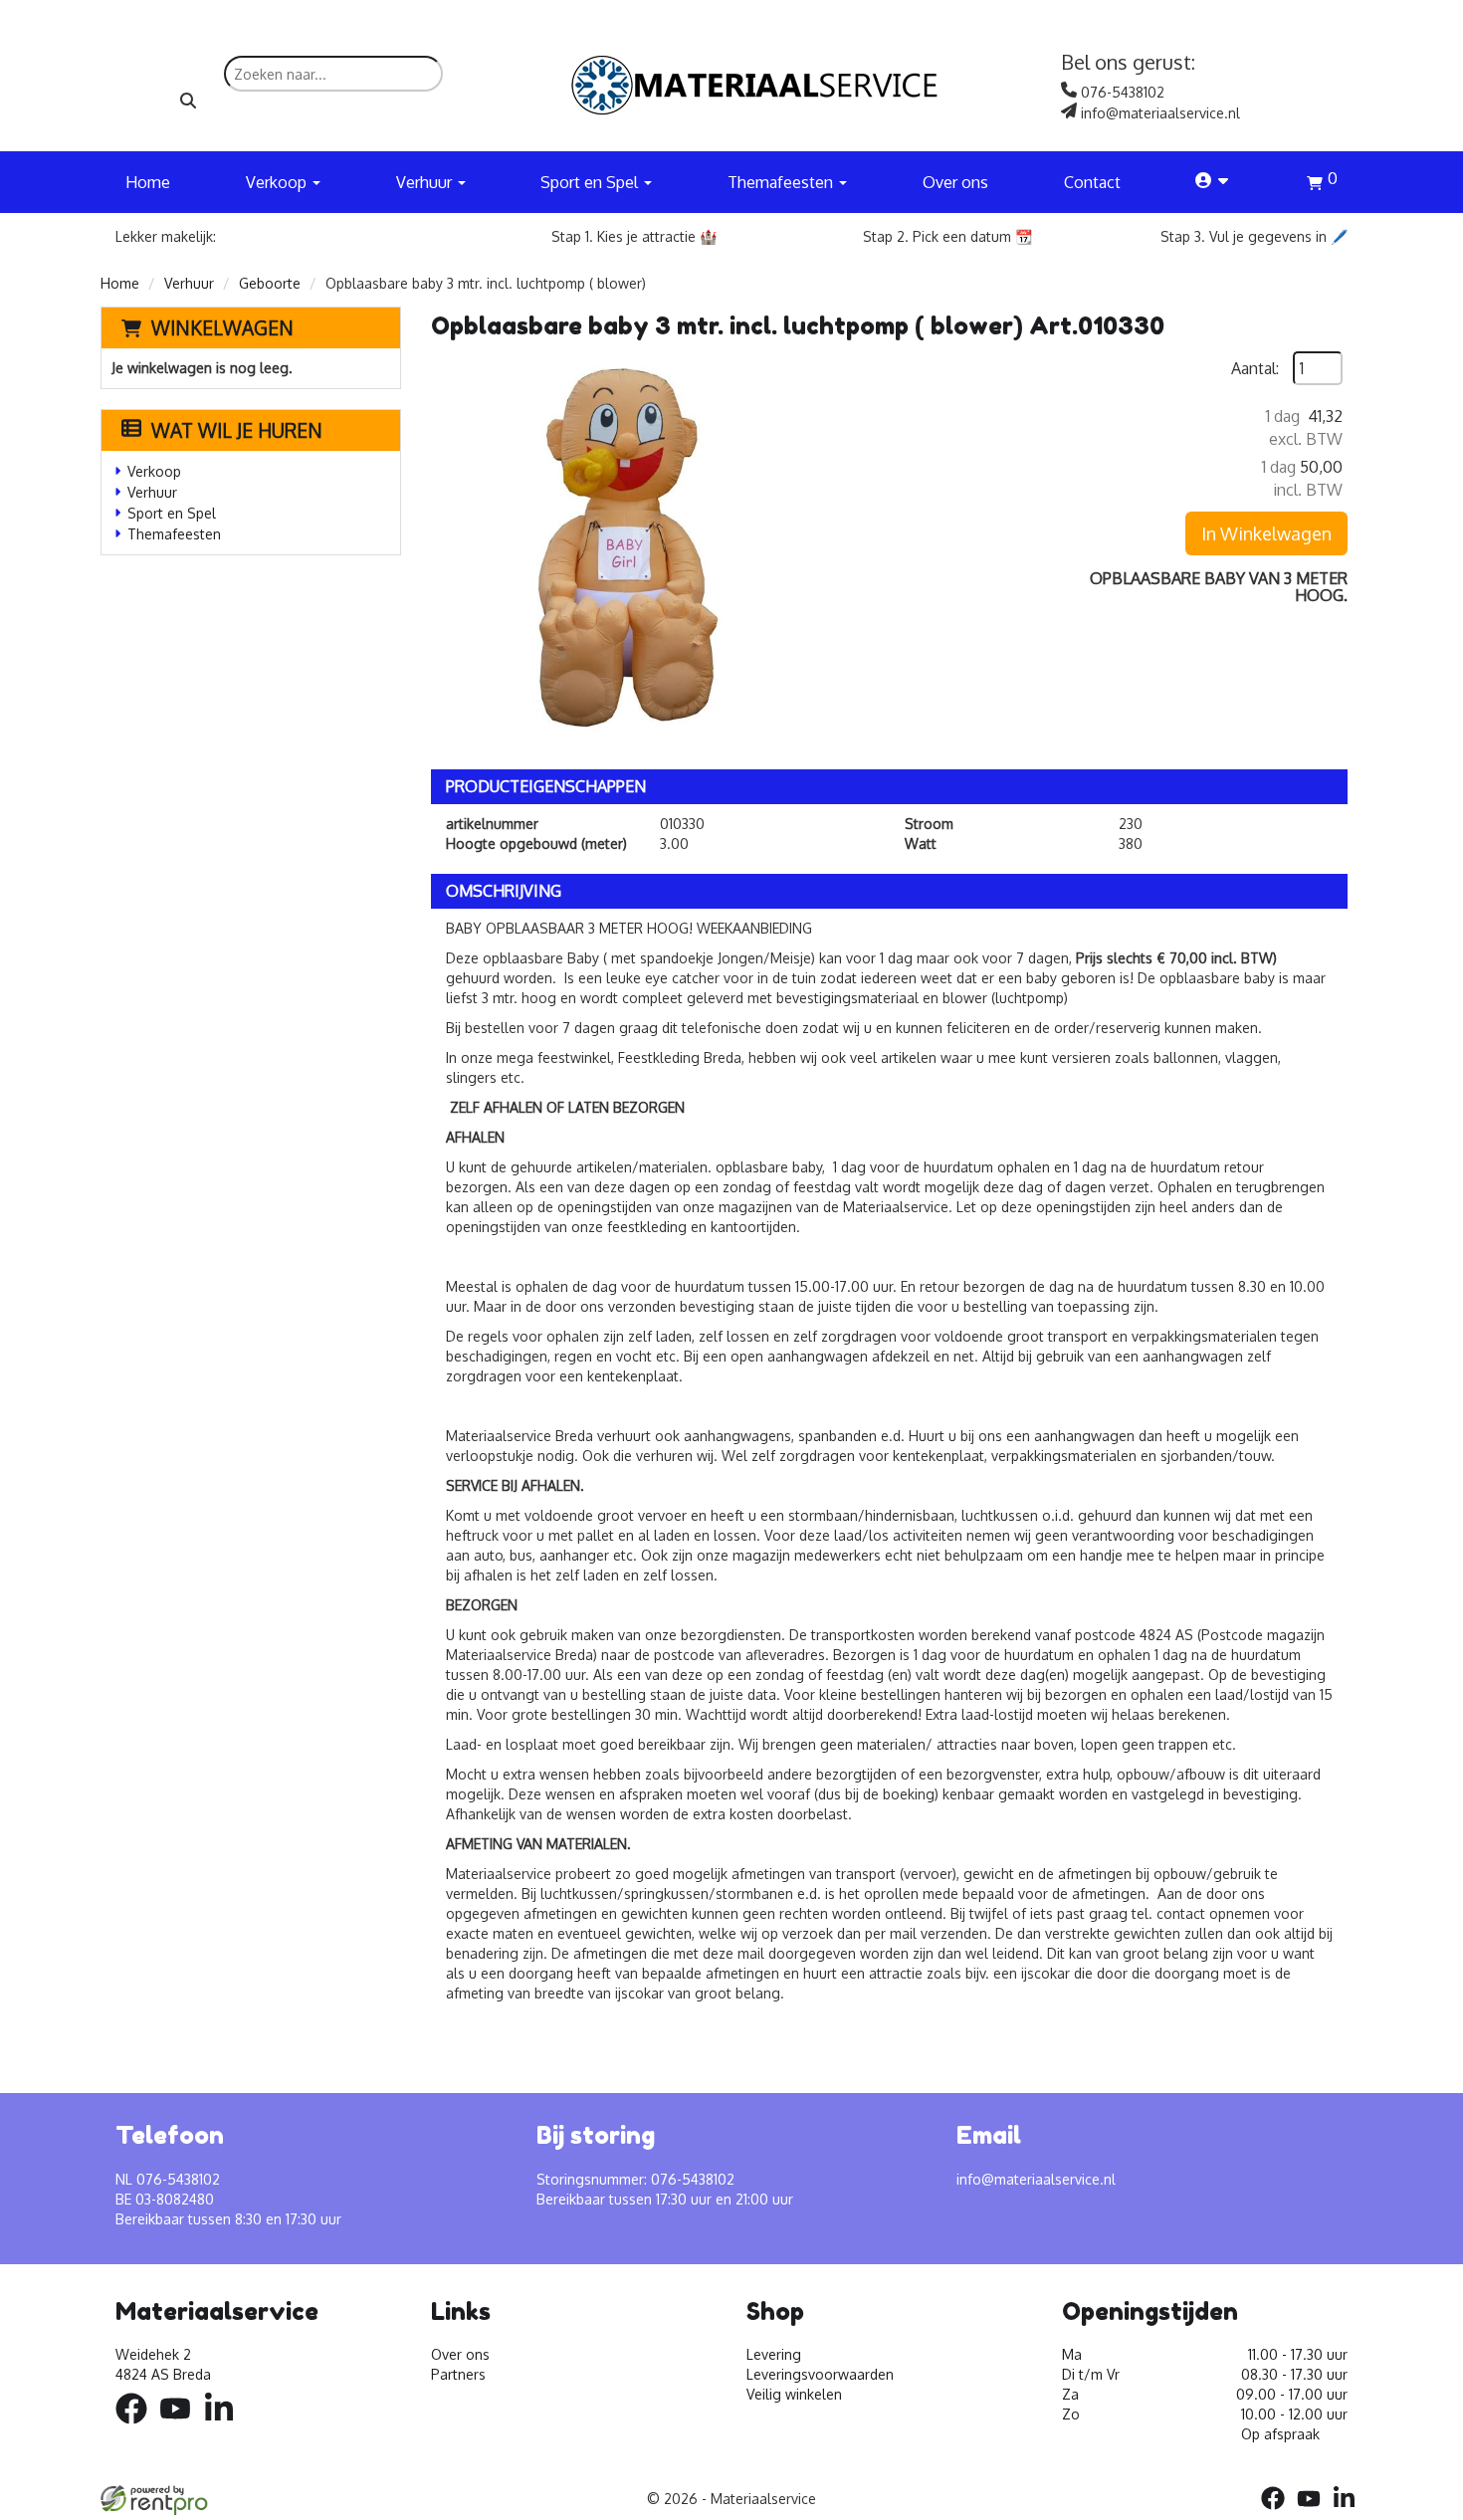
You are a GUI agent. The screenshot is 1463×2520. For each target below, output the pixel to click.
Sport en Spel (172, 513)
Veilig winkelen (794, 2394)
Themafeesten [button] (782, 182)
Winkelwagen (222, 327)
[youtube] (181, 2427)
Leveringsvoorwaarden (820, 2374)
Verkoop (154, 471)
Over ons (955, 182)
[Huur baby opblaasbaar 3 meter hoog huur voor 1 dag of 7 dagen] (630, 550)
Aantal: (1255, 368)
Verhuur (189, 283)
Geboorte (270, 283)
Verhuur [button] (426, 182)
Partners (458, 2374)
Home (148, 182)
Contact (1092, 182)
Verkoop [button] (278, 182)
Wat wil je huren (237, 430)
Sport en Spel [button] (591, 182)
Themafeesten (174, 534)
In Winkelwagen (1266, 533)
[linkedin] (225, 2427)
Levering (774, 2354)
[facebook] (137, 2427)
